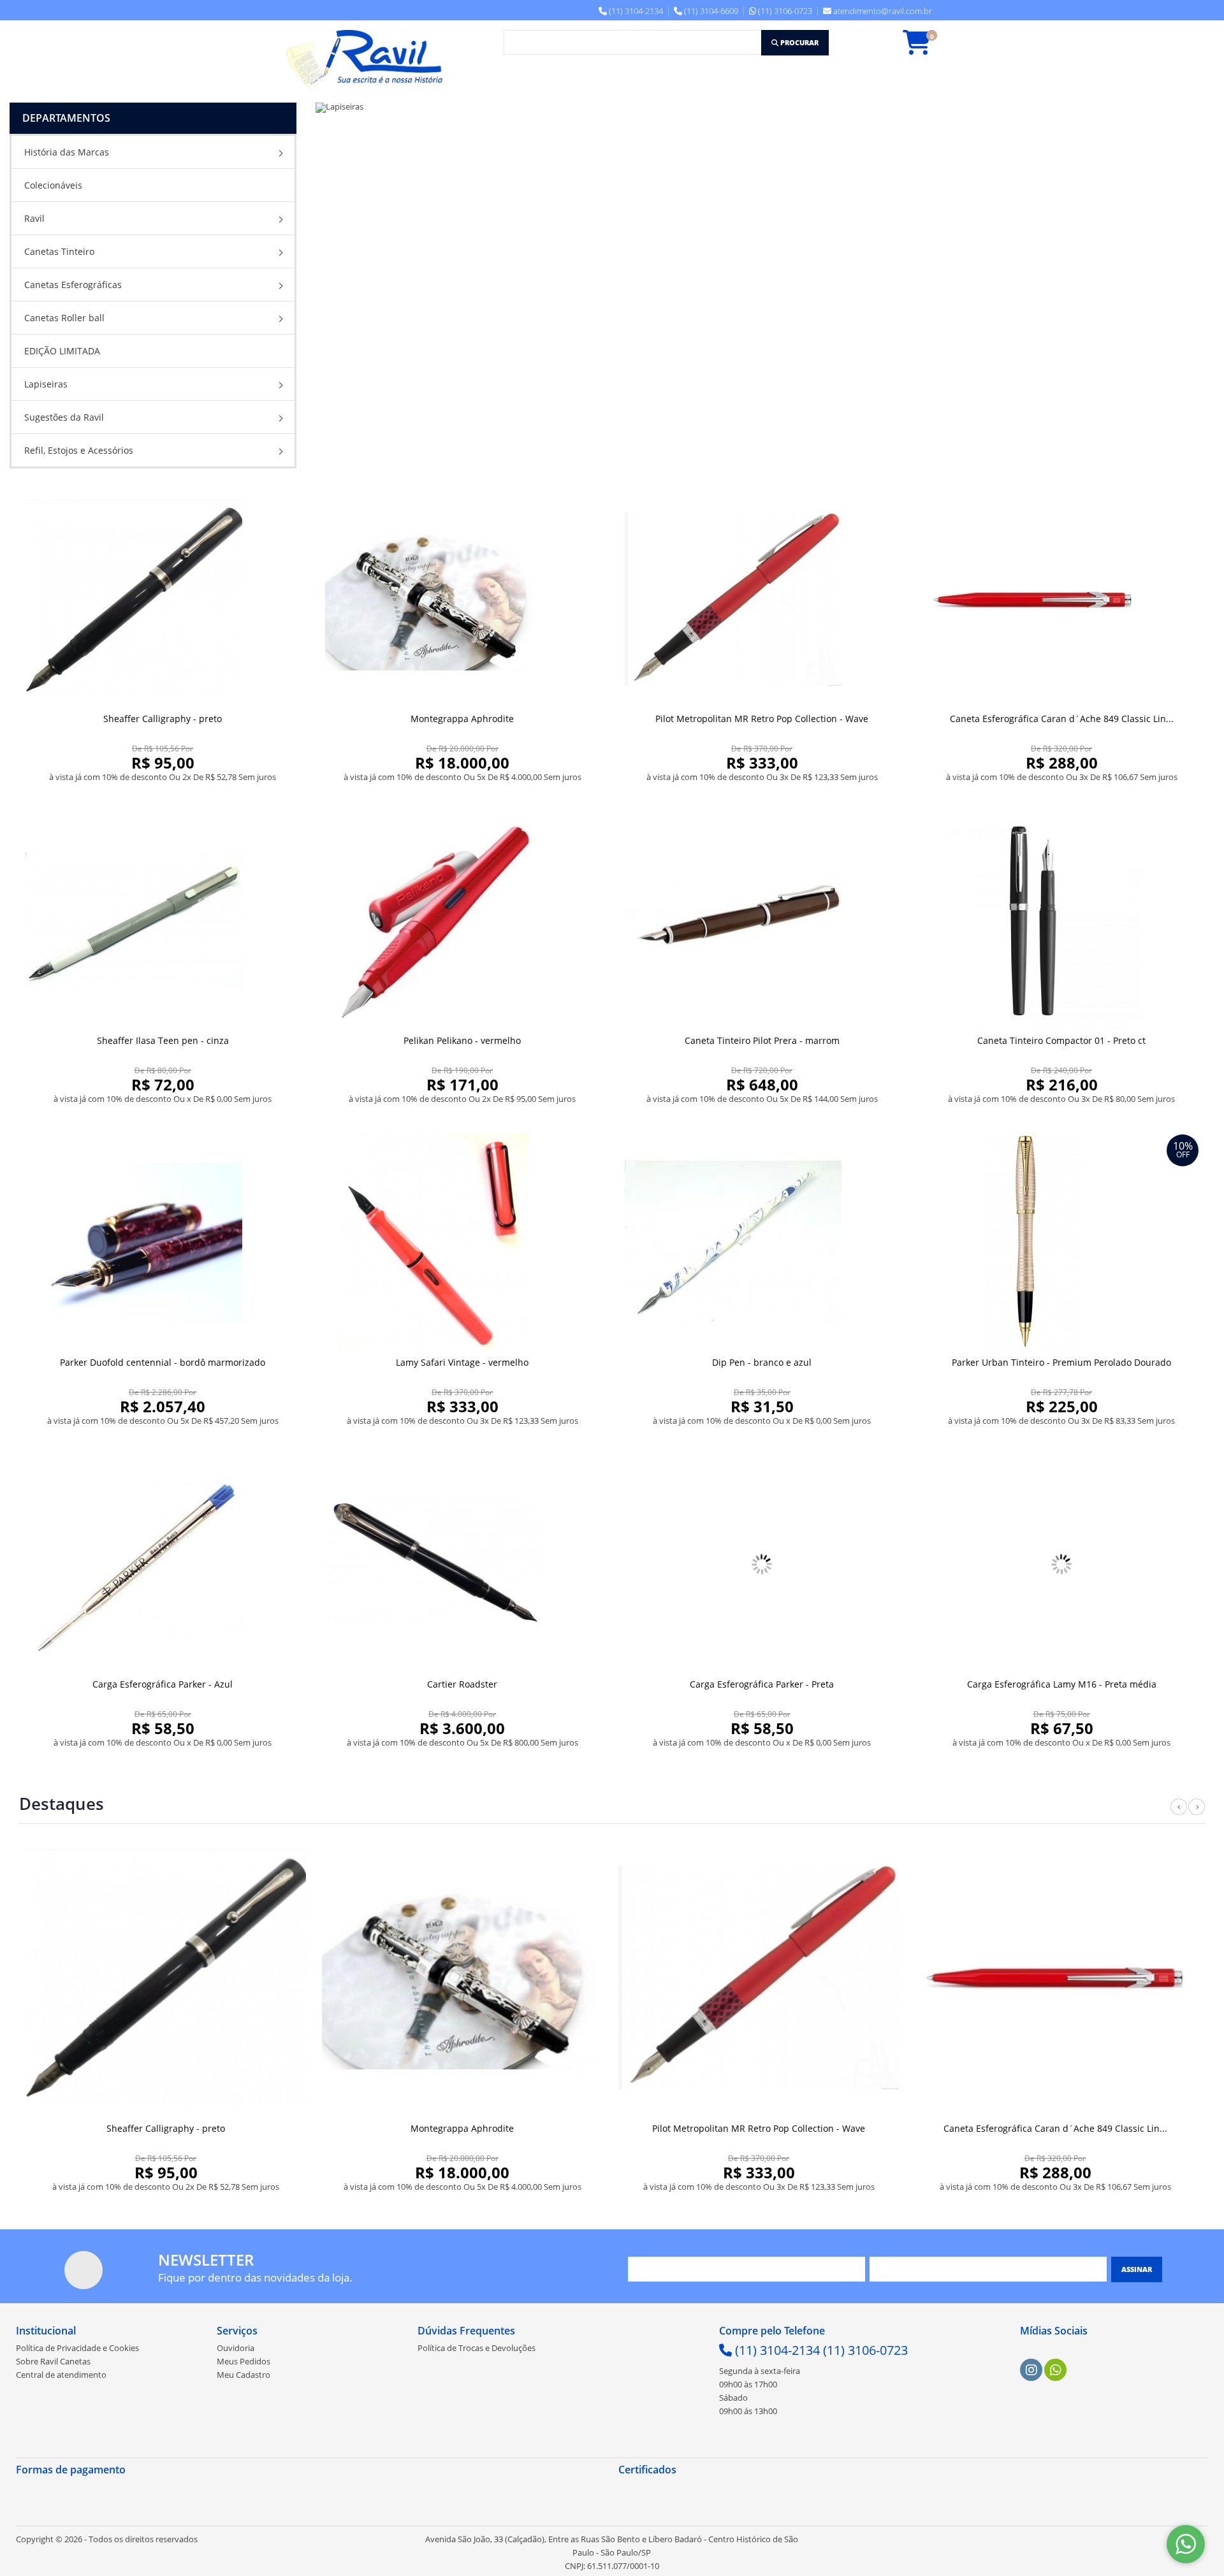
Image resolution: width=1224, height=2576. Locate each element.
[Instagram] (1031, 2370)
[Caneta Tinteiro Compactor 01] (1061, 921)
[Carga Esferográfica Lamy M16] (1061, 1565)
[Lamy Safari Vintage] (462, 1243)
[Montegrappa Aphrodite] (462, 599)
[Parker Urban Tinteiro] (1061, 1243)
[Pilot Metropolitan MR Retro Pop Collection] (762, 599)
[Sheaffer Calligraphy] (163, 599)
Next (1197, 1814)
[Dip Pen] (762, 1243)
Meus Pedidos (244, 2361)
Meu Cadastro (244, 2375)
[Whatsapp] (1056, 2370)
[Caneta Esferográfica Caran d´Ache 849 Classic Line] (1061, 599)
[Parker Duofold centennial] (163, 1243)
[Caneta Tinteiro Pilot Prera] (762, 921)
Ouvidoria (236, 2348)
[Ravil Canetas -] (368, 60)
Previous (1179, 1814)
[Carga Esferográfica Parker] (163, 1565)
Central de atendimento (61, 2375)
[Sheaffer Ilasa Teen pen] (163, 921)
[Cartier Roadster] (462, 1565)
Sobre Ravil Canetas (53, 2361)
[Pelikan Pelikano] (462, 921)
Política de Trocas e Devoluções (477, 2348)
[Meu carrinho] (923, 48)
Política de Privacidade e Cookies (77, 2348)
